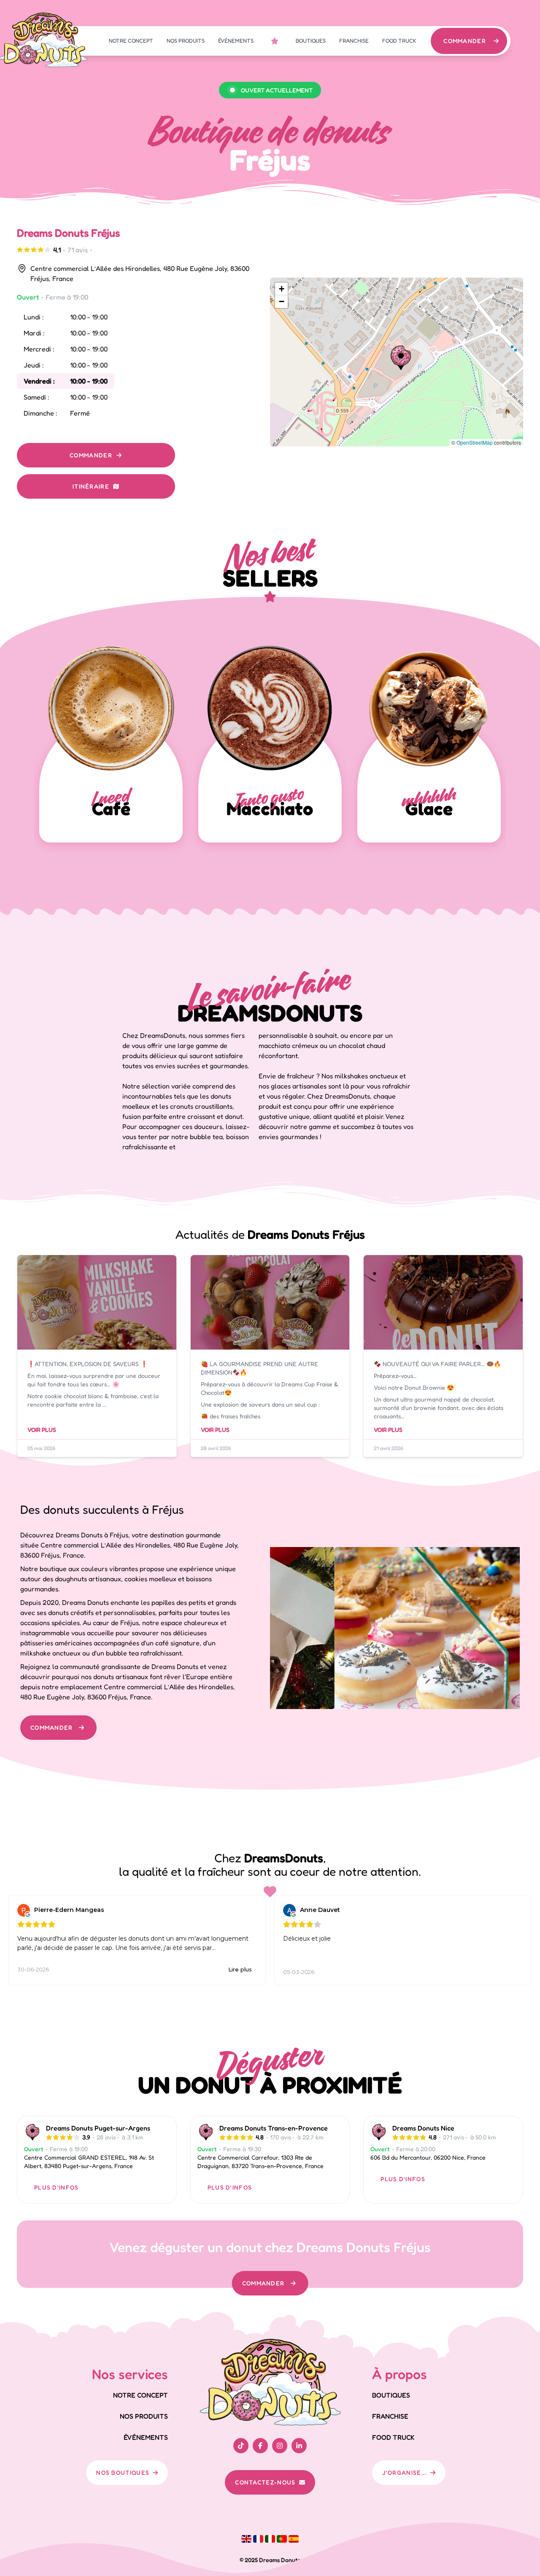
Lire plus (240, 1969)
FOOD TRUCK (399, 41)
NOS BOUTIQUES (123, 2472)
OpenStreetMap (475, 442)
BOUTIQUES (311, 41)
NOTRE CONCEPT (131, 41)
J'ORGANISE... (405, 2472)
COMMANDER (465, 41)
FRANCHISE (354, 41)
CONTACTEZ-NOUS (265, 2482)
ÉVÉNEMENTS (236, 41)
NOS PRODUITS (186, 41)
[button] (401, 358)
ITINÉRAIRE (91, 486)
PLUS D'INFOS (57, 2187)
